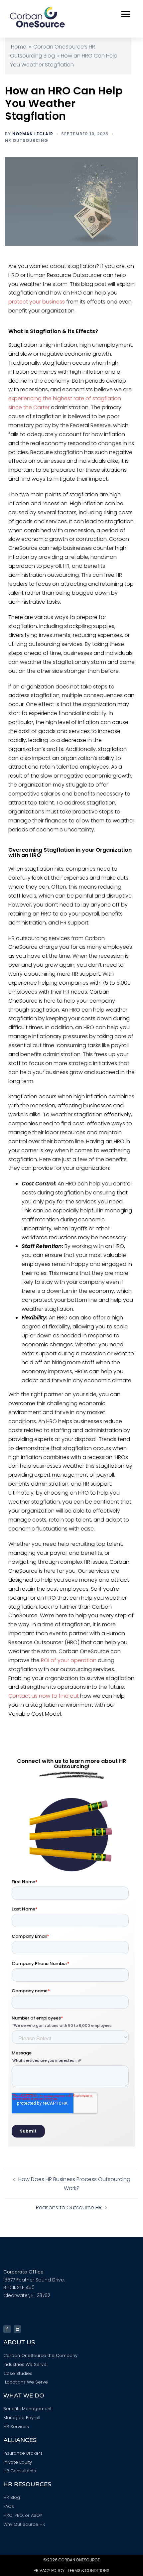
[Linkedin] (17, 2329)
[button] (126, 14)
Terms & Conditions (88, 2571)
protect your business (37, 302)
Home (19, 47)
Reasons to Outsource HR (69, 2208)
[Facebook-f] (7, 2329)
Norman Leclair (33, 134)
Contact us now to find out (44, 1696)
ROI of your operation (69, 1660)
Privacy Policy (49, 2571)
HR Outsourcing (27, 140)
